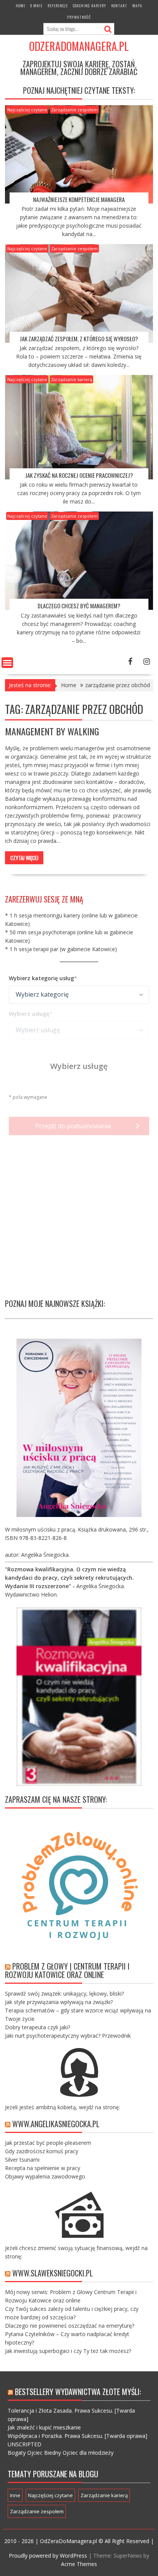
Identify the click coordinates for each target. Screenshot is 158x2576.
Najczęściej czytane (27, 110)
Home (21, 6)
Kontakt (119, 6)
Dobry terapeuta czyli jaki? (38, 2027)
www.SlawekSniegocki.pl (53, 2273)
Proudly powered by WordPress (48, 2556)
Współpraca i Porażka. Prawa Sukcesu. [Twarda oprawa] (77, 2436)
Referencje (58, 6)
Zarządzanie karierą (72, 379)
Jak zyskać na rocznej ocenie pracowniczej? (79, 475)
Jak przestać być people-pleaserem (48, 2143)
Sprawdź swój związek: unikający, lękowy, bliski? (64, 1994)
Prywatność (79, 17)
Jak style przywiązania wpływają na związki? (59, 2002)
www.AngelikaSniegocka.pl (56, 2124)
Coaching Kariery (90, 6)
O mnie (36, 6)
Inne (15, 2495)
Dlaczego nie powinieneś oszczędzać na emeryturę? (70, 2326)
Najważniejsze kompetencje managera (79, 199)
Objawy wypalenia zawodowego (45, 2176)
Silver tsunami (22, 2160)
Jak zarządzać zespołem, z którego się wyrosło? (79, 339)
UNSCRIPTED (25, 2444)
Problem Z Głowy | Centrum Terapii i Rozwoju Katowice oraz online (67, 1970)
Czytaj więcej (24, 858)
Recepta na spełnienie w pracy (43, 2168)
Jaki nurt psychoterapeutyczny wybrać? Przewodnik (68, 2036)
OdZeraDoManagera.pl (79, 46)
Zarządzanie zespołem (74, 110)
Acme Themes (79, 2564)
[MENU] (7, 663)
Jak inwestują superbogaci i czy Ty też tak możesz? (68, 2351)
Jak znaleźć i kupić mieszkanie (44, 2427)
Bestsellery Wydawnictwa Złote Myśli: (78, 2392)
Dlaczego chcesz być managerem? (79, 606)
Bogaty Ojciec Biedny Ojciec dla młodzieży (61, 2453)
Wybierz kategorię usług (41, 978)
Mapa (137, 6)
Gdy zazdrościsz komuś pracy (42, 2151)
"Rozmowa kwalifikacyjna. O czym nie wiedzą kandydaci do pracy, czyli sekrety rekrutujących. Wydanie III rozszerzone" (69, 1578)
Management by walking (52, 731)
